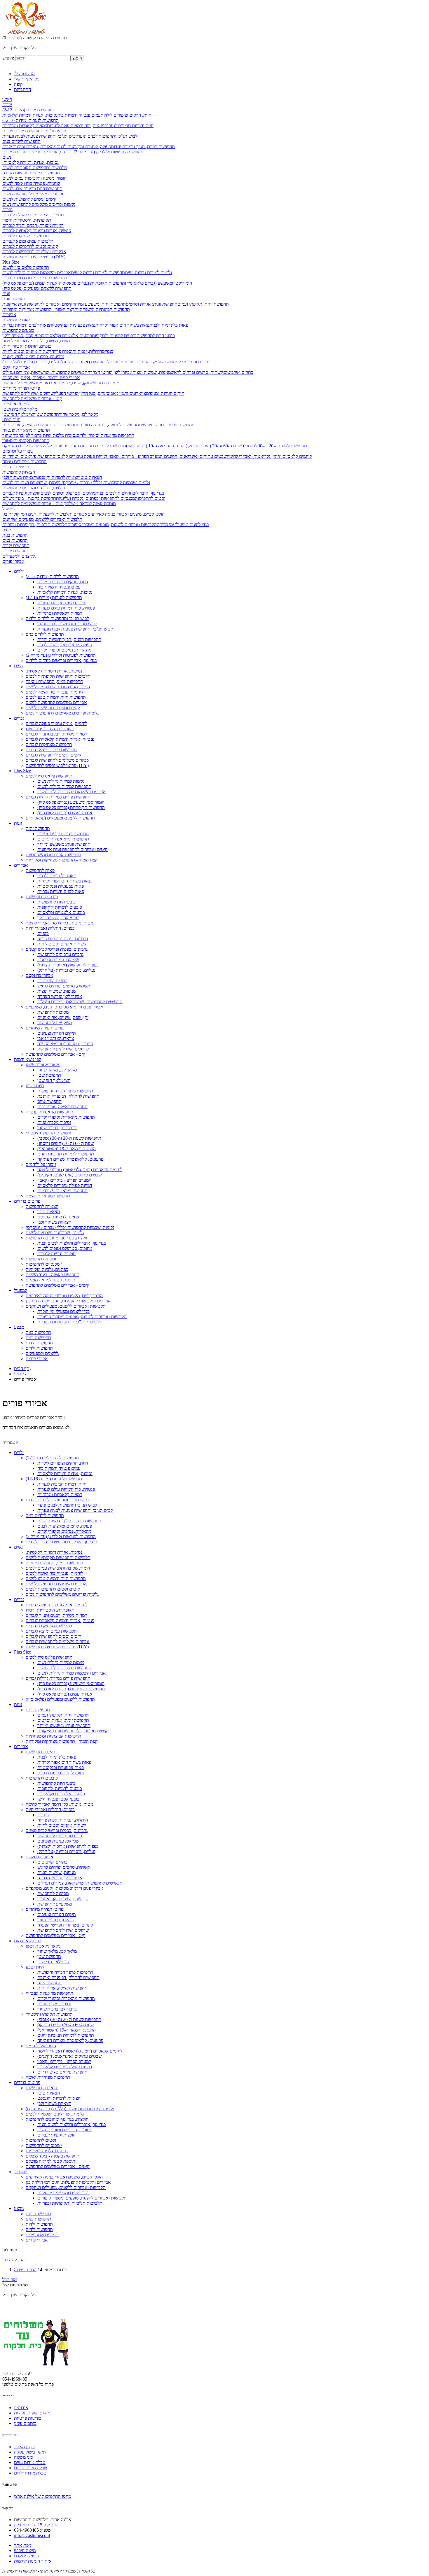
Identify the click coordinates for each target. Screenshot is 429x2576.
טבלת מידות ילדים (30, 2473)
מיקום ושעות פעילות (32, 2413)
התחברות (22, 89)
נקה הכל (10, 2280)
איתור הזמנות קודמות (33, 2561)
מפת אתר (23, 2545)
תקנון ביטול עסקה (30, 2452)
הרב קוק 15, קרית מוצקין (36, 2525)
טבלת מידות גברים (30, 2468)
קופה (18, 84)
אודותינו (21, 2408)
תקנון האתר (25, 2447)
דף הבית (21, 1368)
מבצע (19, 1374)
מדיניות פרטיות (27, 2418)
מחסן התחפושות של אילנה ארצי (42, 2496)
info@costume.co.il (32, 2535)
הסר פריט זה (25, 2270)
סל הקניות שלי (27, 79)
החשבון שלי (24, 74)
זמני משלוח (24, 2457)
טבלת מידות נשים (30, 2462)
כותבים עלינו (25, 2423)
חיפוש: (8, 58)
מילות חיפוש (25, 2550)
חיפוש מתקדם (27, 2556)
